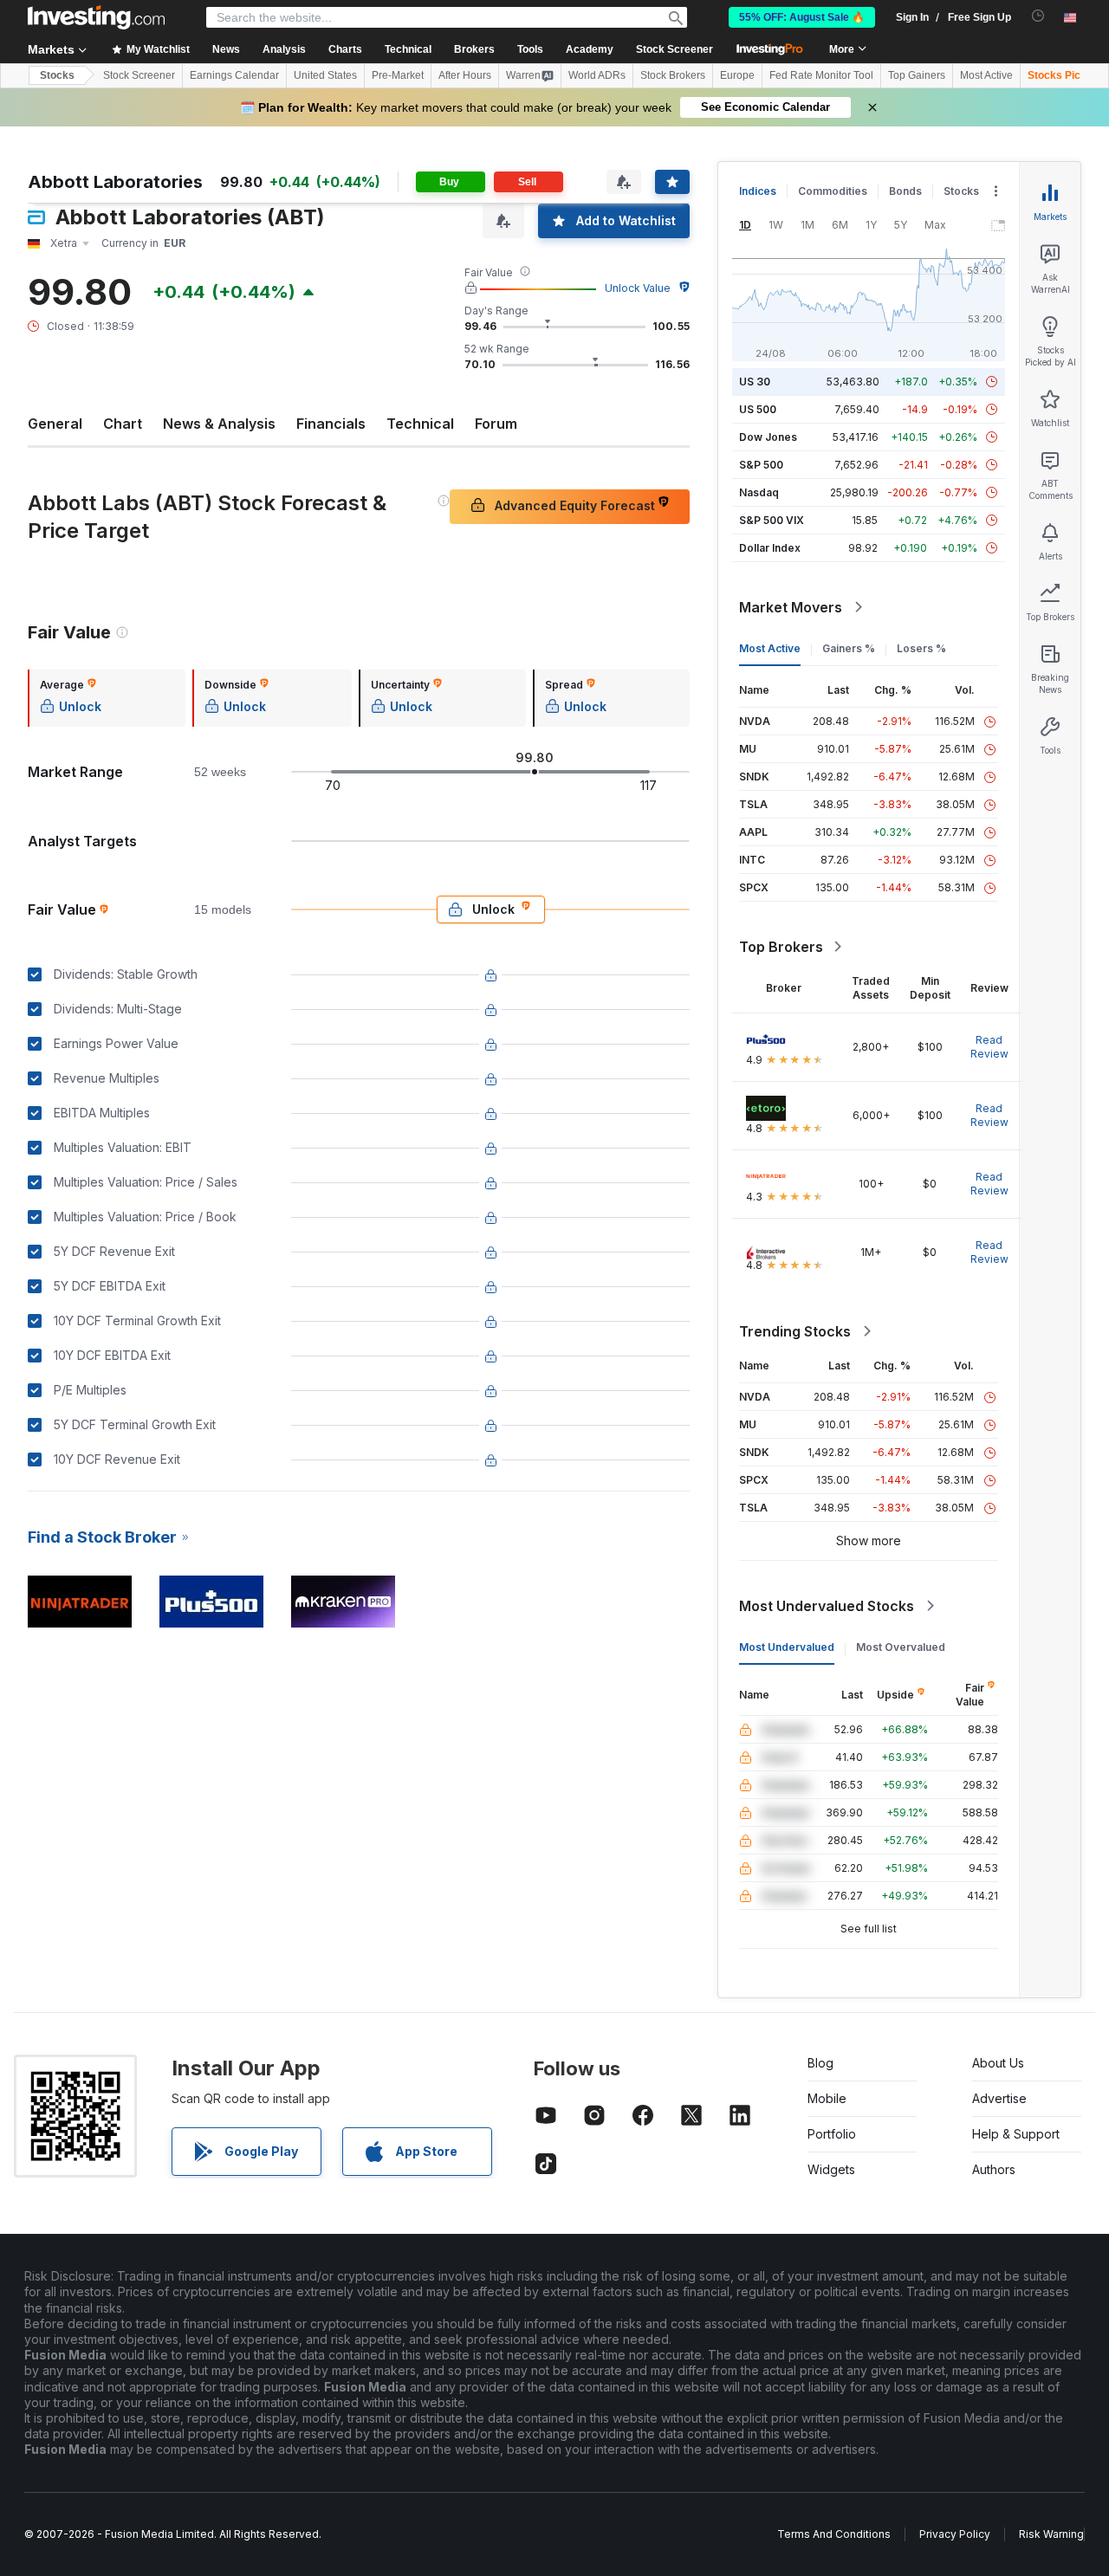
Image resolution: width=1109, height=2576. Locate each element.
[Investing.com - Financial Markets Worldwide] (96, 17)
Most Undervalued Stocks (827, 1606)
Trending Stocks (795, 1331)
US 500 (758, 409)
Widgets (831, 2169)
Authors (994, 2169)
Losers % (921, 648)
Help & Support (1016, 2134)
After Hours (465, 75)
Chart (123, 424)
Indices (758, 191)
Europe (737, 75)
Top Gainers (917, 75)
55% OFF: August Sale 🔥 (802, 17)
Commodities (833, 191)
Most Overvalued (901, 1647)
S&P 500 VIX (772, 520)
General (55, 424)
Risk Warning (1051, 2534)
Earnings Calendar (234, 75)
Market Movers (791, 607)
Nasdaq (759, 492)
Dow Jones (768, 437)
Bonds (905, 191)
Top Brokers (781, 947)
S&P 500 (761, 465)
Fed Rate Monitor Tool (821, 75)
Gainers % (849, 648)
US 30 (755, 382)
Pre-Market (398, 75)
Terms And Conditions (834, 2534)
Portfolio (832, 2134)
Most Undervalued (787, 1647)
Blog (820, 2063)
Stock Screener (674, 49)
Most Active (986, 75)
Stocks (57, 75)
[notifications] (1038, 16)
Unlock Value (638, 288)
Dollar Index (770, 548)
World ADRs (597, 75)
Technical (420, 424)
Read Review (989, 1047)
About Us (998, 2063)
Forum (496, 424)
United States (325, 75)
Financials (331, 424)
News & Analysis (219, 424)
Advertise (999, 2098)
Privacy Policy (955, 2534)
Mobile (827, 2098)
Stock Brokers (673, 75)
